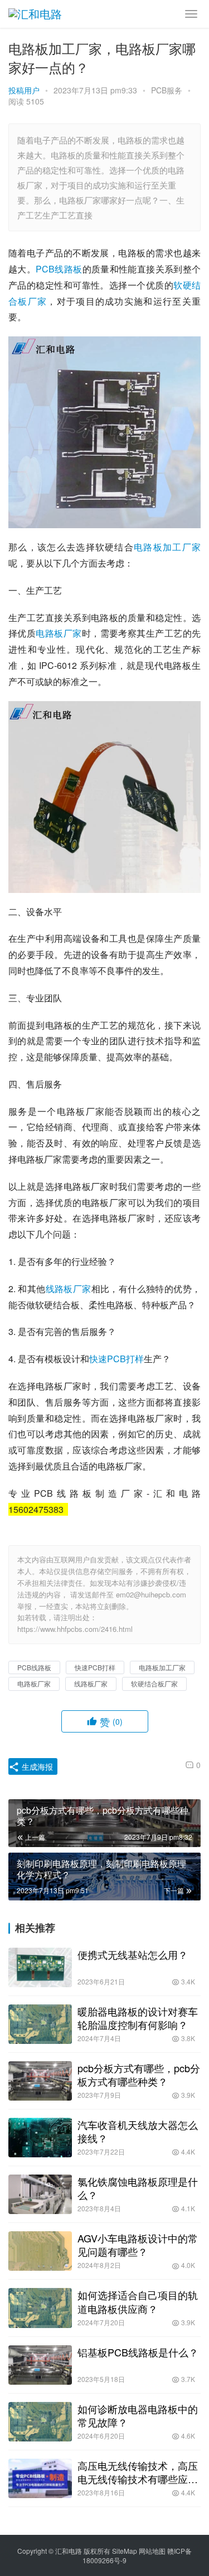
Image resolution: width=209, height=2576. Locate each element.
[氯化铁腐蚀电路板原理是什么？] (40, 2194)
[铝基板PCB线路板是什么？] (40, 2365)
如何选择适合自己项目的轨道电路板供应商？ (138, 2301)
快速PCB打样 (116, 1359)
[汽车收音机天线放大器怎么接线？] (40, 2138)
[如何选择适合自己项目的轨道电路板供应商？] (40, 2308)
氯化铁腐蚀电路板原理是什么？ (138, 2188)
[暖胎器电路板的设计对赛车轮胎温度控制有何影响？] (40, 2024)
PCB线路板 (59, 269)
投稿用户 (24, 90)
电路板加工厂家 (167, 547)
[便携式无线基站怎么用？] (40, 1967)
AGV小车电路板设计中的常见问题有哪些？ (138, 2245)
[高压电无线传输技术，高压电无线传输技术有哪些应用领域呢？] (40, 2478)
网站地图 (152, 2551)
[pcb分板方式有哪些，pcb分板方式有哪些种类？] (40, 2081)
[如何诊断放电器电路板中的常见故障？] (40, 2422)
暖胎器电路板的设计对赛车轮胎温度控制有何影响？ (138, 2018)
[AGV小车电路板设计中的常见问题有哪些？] (40, 2251)
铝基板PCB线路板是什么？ (138, 2352)
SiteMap (125, 2551)
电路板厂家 (59, 633)
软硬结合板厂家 (154, 1683)
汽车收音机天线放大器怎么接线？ (138, 2131)
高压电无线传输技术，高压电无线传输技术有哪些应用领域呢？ (138, 2472)
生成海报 (36, 1766)
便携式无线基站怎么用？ (133, 1954)
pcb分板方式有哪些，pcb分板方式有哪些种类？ (139, 2074)
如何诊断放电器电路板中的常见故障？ (138, 2415)
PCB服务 (167, 90)
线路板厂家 (69, 1289)
